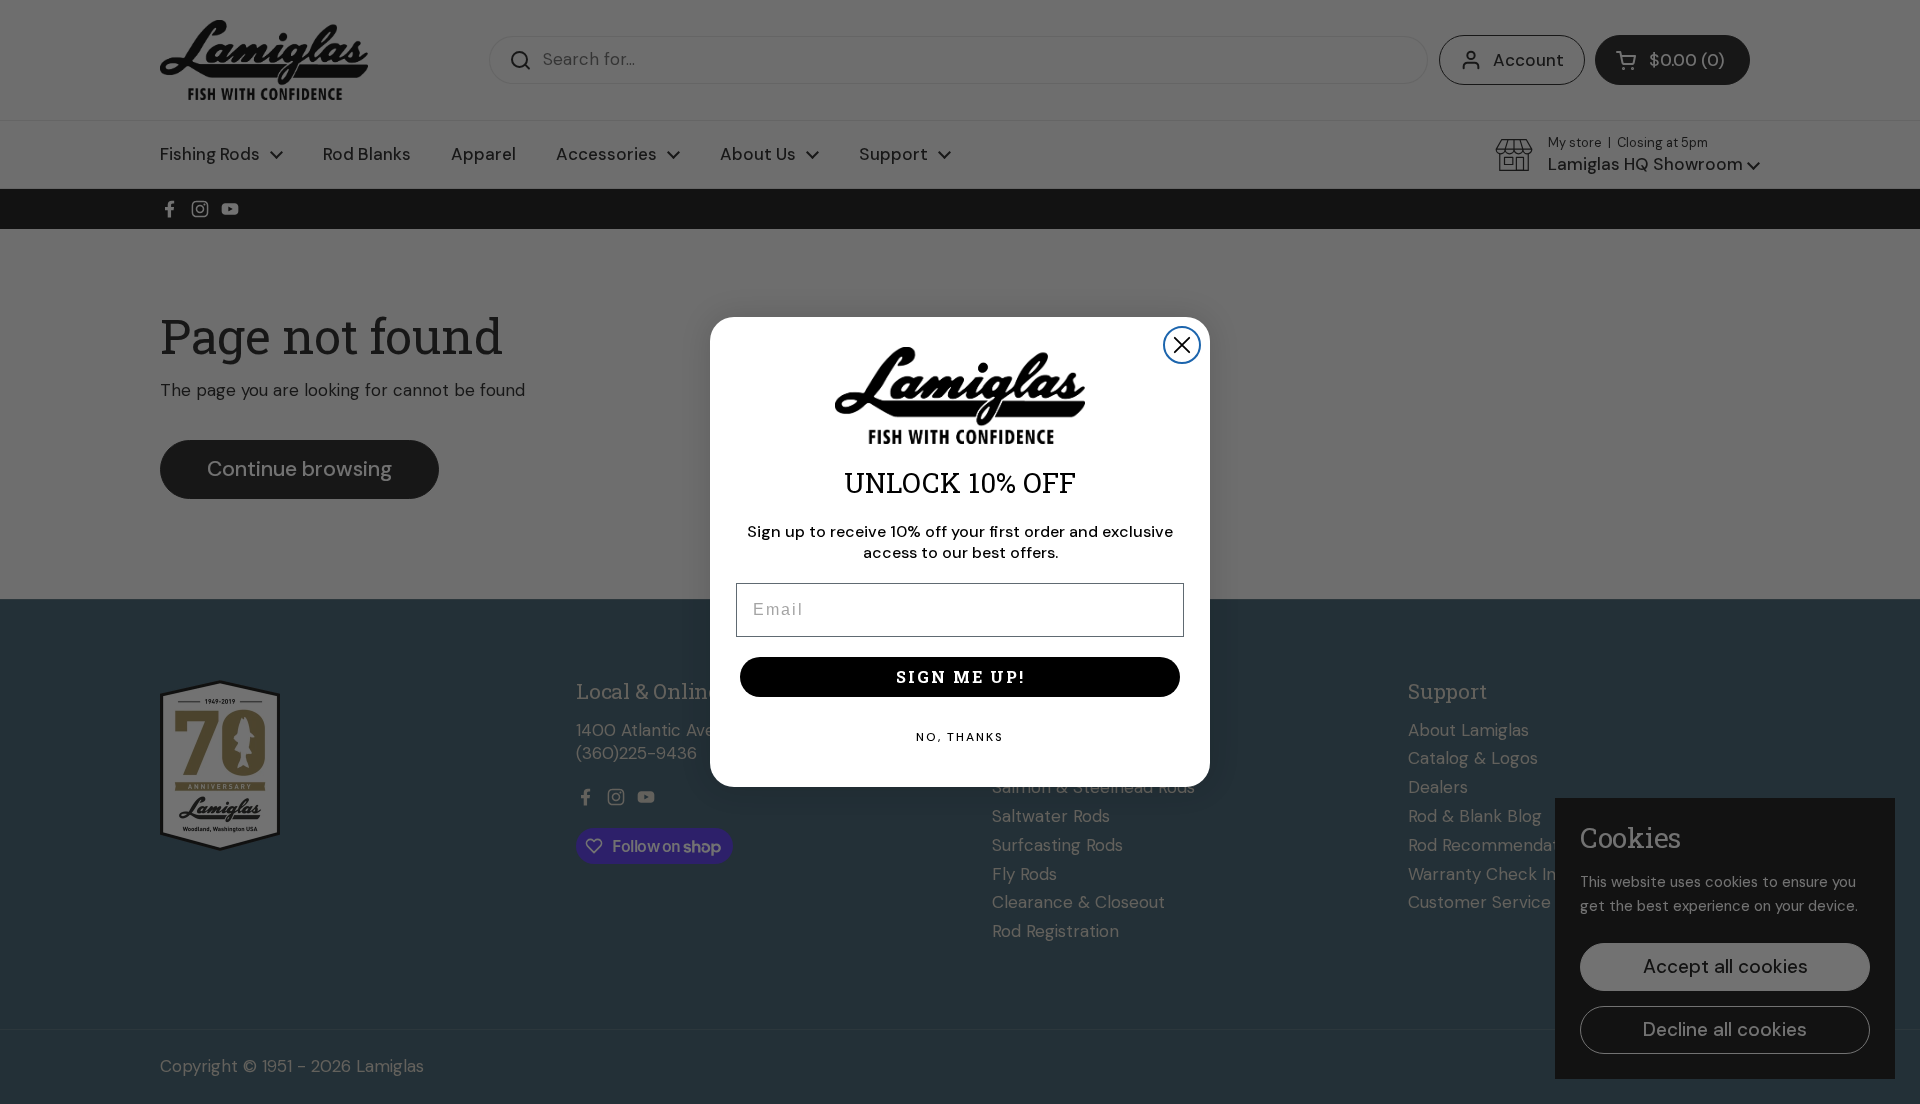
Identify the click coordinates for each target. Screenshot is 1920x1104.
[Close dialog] (1182, 345)
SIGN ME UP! (960, 676)
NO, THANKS (960, 737)
